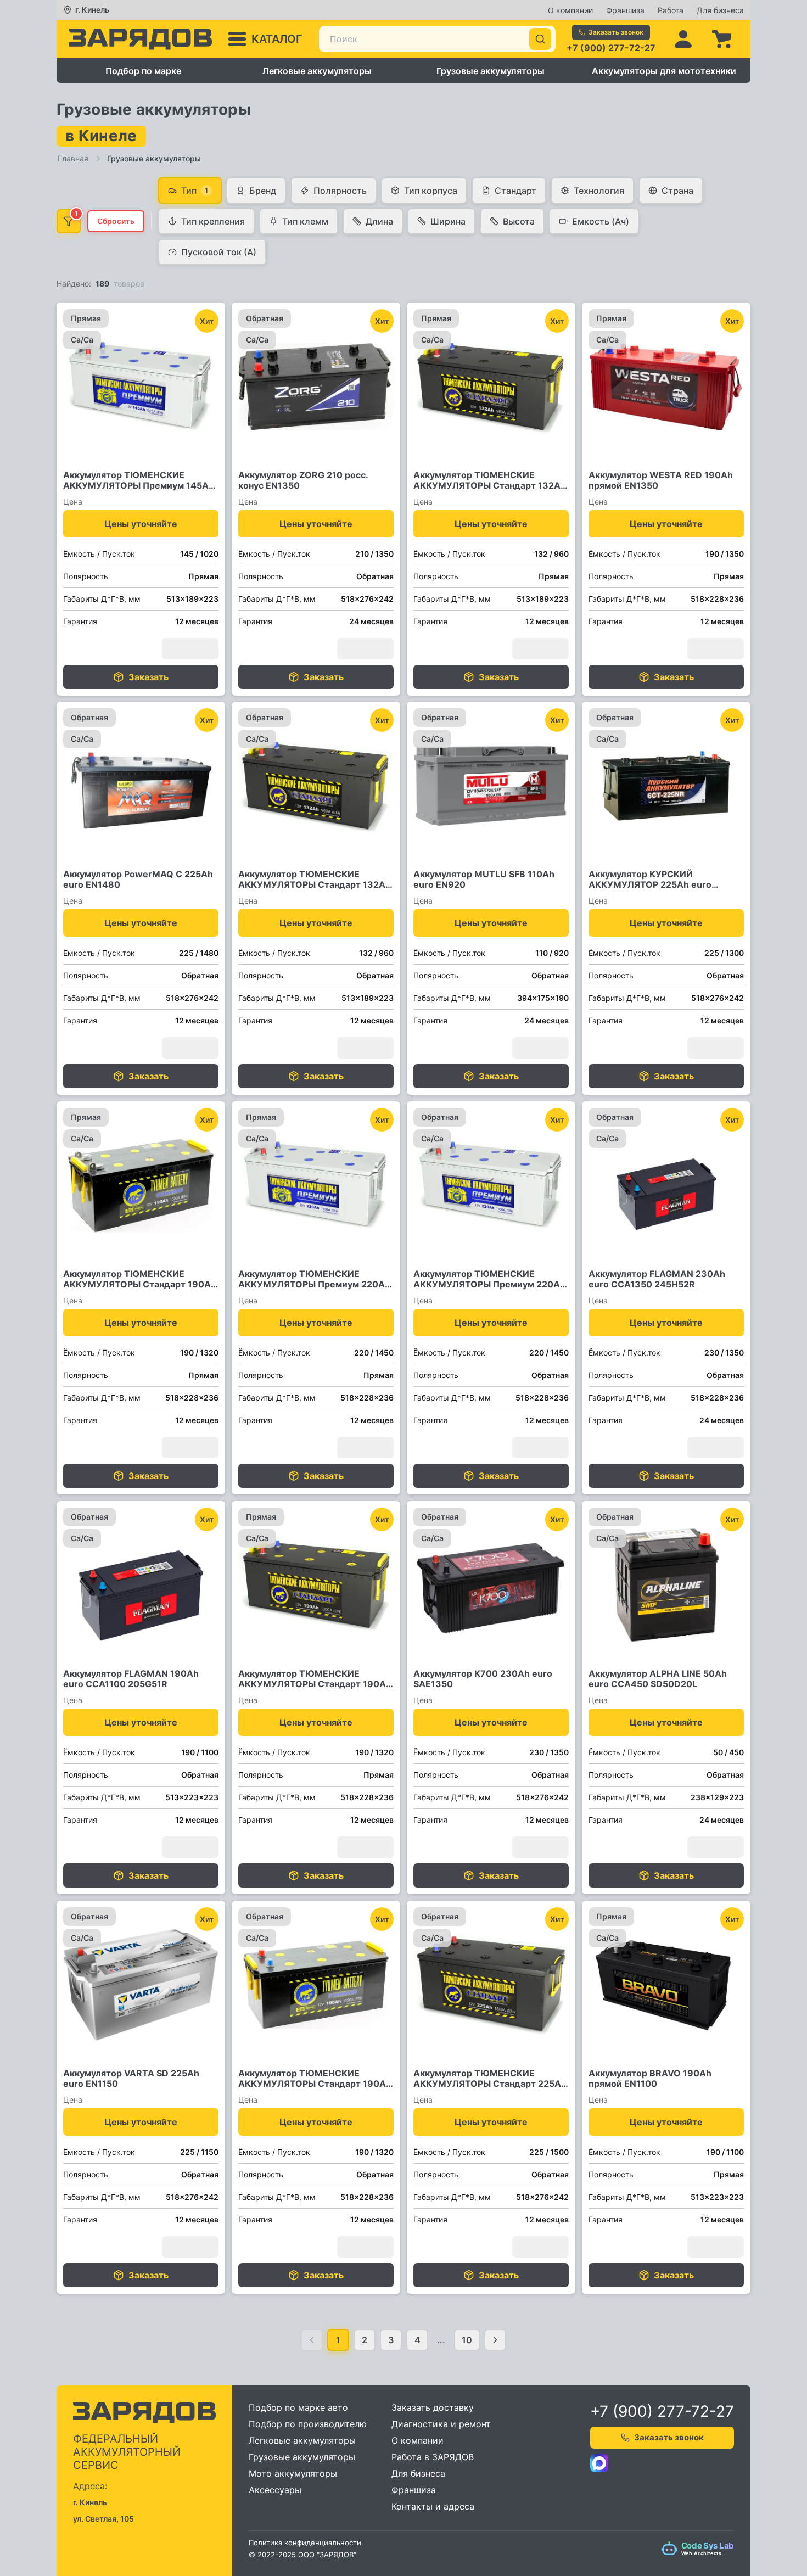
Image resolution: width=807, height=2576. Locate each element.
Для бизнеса (720, 10)
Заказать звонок (616, 32)
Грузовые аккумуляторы (491, 71)
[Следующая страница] (495, 2340)
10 (467, 2340)
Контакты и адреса (433, 2506)
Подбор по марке (143, 71)
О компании (570, 10)
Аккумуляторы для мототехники (664, 71)
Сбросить (116, 221)
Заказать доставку (433, 2407)
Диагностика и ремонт (441, 2424)
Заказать (148, 676)
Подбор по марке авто (298, 2407)
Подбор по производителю (308, 2424)
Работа (671, 10)
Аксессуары (275, 2490)
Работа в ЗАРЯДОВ (433, 2457)
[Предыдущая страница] (312, 2340)
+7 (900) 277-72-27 (611, 48)
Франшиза (625, 10)
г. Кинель (92, 10)
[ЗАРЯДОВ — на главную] (141, 39)
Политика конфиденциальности (305, 2543)
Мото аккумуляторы (293, 2473)
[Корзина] (721, 39)
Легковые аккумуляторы (317, 71)
